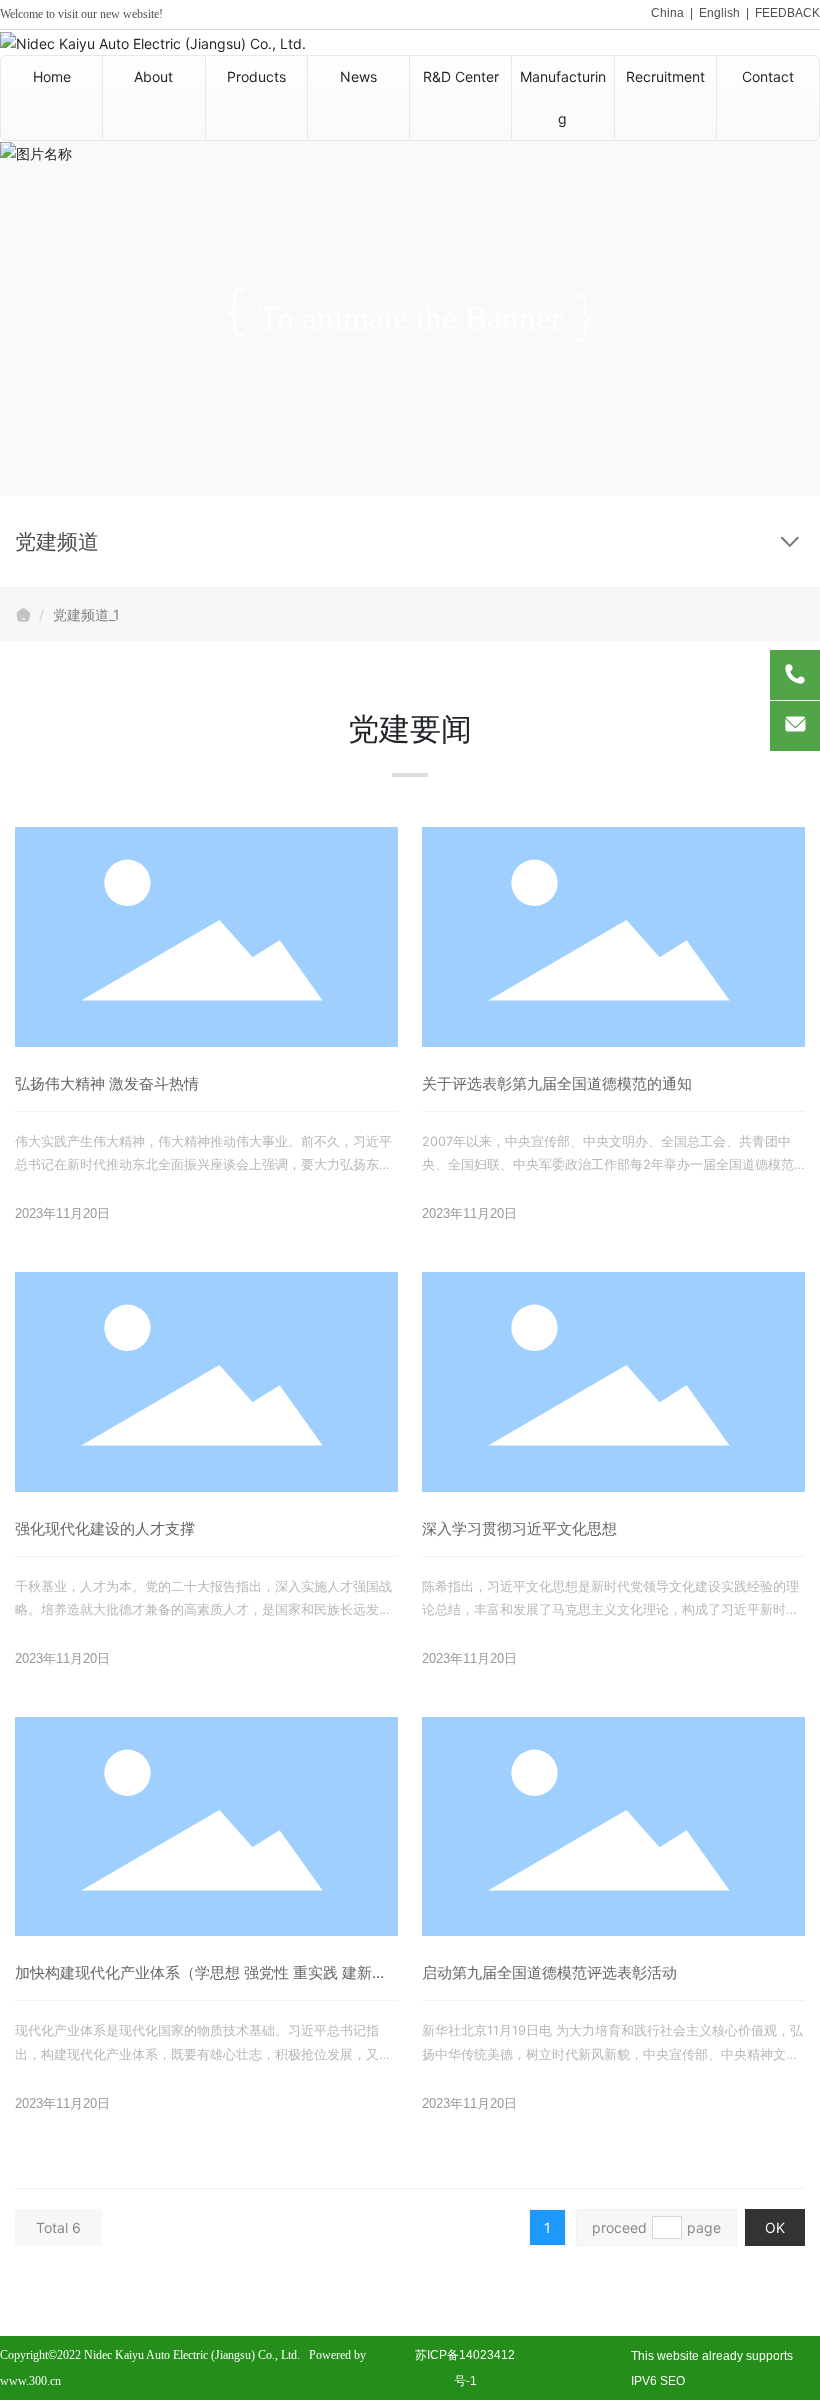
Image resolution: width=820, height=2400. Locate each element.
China (667, 13)
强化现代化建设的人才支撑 (105, 1528)
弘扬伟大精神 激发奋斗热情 (107, 1083)
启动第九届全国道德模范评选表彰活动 (549, 1972)
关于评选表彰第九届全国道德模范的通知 (557, 1083)
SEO (672, 2381)
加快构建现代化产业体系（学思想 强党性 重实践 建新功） (193, 1981)
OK (775, 2227)
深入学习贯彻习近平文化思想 (519, 1528)
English (719, 13)
